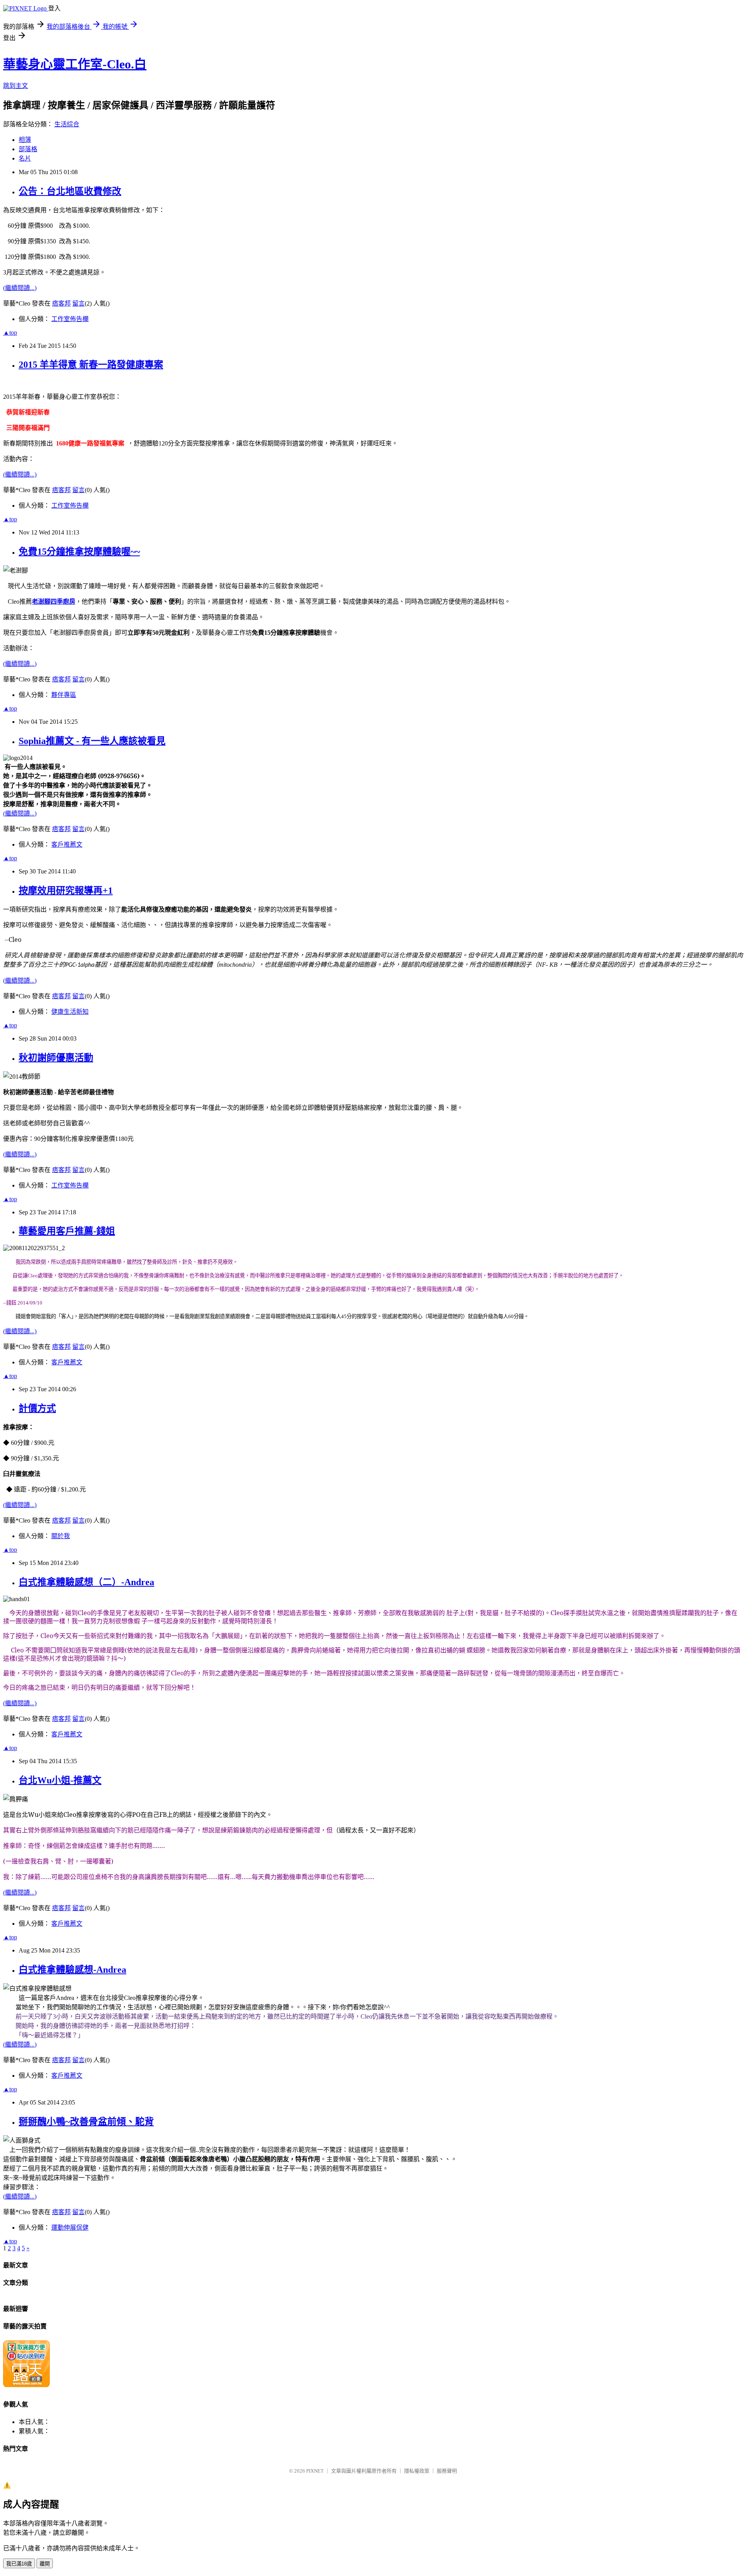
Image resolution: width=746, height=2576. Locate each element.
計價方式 (37, 1408)
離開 (45, 2564)
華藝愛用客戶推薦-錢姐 (67, 1231)
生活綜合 (67, 124)
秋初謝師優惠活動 (56, 1058)
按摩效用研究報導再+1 (66, 891)
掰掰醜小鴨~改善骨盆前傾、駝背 (86, 2122)
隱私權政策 (417, 2471)
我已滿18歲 (19, 2564)
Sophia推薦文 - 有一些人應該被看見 (92, 741)
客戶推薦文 (67, 844)
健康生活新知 (70, 1012)
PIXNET (315, 2471)
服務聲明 (447, 2471)
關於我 (61, 1536)
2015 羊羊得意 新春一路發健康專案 (91, 365)
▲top (10, 333)
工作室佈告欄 (70, 319)
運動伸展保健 (70, 2228)
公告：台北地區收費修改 (70, 191)
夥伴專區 (64, 695)
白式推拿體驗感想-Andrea (72, 1970)
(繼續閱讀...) (20, 288)
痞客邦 (61, 303)
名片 (25, 158)
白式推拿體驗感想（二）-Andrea (86, 1582)
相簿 (25, 140)
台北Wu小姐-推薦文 (60, 1780)
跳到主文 (16, 86)
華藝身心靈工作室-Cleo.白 (75, 64)
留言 (78, 303)
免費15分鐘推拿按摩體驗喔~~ (79, 552)
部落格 (28, 149)
